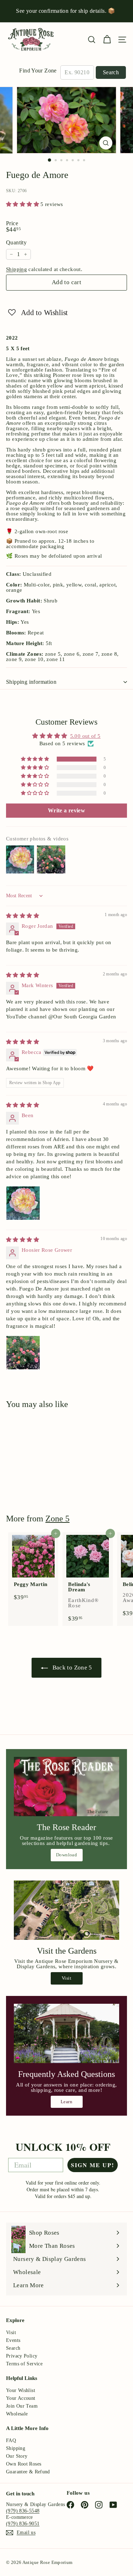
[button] (23, 204)
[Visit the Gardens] (66, 1910)
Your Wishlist (21, 2390)
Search (111, 72)
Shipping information (31, 682)
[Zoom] (106, 143)
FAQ (11, 2440)
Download (66, 1855)
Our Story (17, 2456)
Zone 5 (57, 1519)
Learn (66, 2102)
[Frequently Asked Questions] (66, 2033)
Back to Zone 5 (71, 1668)
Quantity (16, 243)
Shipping (16, 269)
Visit (66, 1978)
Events (13, 2340)
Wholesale (17, 2414)
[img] (23, 916)
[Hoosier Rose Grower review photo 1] (23, 1353)
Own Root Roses (24, 2464)
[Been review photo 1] (23, 1203)
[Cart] (107, 40)
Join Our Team (22, 2406)
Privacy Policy (22, 2356)
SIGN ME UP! (93, 2165)
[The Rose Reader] (66, 1787)
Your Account (21, 2398)
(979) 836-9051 (23, 2524)
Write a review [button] (66, 810)
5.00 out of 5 (85, 736)
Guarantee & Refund (28, 2472)
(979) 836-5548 (23, 2511)
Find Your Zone (38, 71)
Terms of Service (24, 2364)
